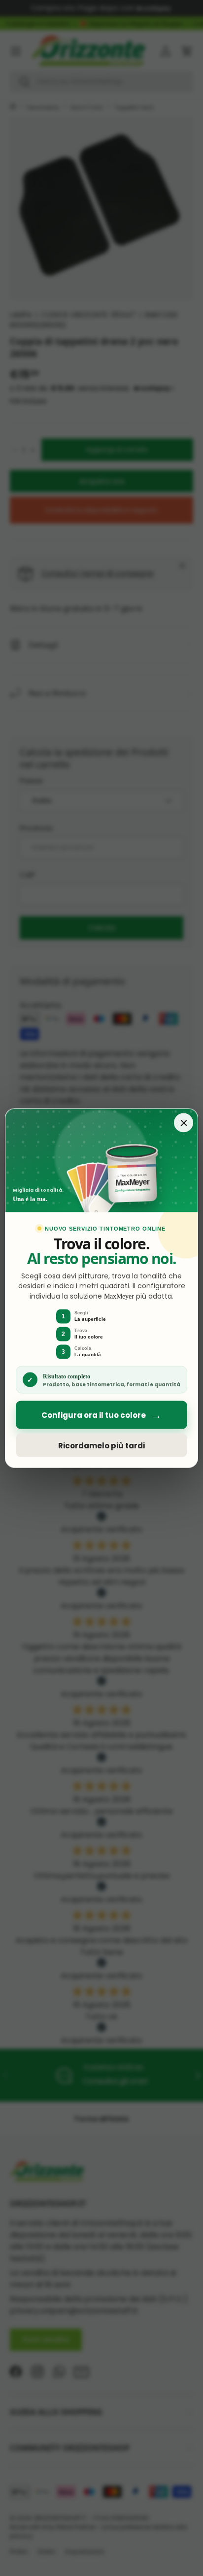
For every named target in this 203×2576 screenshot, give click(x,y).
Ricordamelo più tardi (101, 1445)
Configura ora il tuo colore (101, 1415)
